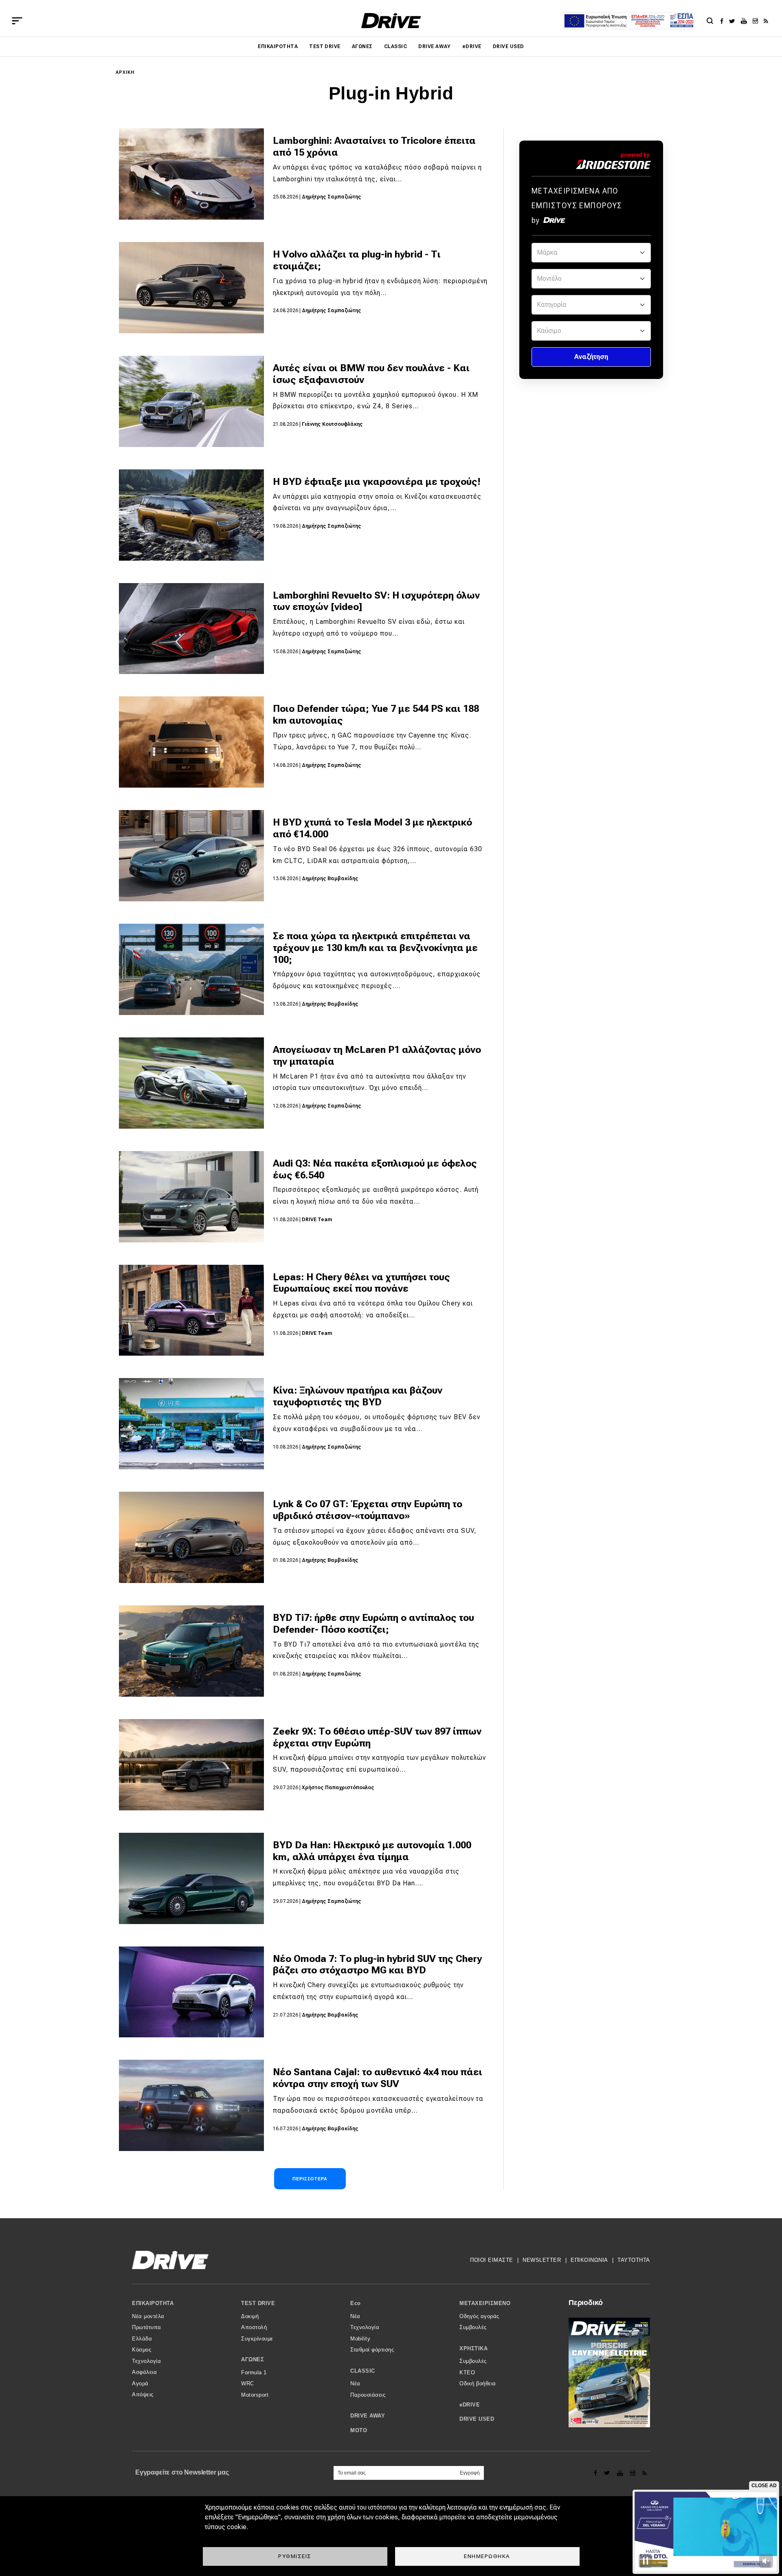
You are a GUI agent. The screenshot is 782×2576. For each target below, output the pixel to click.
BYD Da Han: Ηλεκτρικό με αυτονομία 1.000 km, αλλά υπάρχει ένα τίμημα (372, 1851)
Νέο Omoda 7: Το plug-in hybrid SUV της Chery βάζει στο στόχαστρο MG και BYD (377, 1965)
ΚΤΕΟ (467, 2372)
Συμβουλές (473, 2327)
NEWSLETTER (542, 2260)
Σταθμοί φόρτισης (372, 2350)
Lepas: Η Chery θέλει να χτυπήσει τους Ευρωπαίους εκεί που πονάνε (361, 1283)
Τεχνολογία (146, 2361)
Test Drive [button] (258, 2303)
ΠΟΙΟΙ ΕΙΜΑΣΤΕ (492, 2260)
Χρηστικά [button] (473, 2348)
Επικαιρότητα (278, 46)
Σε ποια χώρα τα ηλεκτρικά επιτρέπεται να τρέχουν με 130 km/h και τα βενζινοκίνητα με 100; (375, 948)
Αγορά (140, 2383)
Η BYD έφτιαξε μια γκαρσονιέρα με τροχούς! (377, 482)
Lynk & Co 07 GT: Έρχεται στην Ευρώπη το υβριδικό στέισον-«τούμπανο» (368, 1510)
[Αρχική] (391, 21)
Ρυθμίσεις (295, 2556)
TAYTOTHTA (634, 2260)
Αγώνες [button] (253, 2359)
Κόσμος (142, 2350)
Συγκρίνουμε (257, 2339)
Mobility (360, 2339)
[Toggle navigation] (17, 21)
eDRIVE (472, 46)
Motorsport (255, 2395)
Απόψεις (143, 2394)
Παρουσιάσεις (368, 2395)
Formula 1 (254, 2372)
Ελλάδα (142, 2339)
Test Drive (325, 46)
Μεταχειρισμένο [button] (485, 2303)
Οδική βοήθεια (478, 2383)
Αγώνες (362, 46)
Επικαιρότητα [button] (153, 2303)
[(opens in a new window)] (724, 21)
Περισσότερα (310, 2179)
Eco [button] (356, 2303)
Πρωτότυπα (147, 2327)
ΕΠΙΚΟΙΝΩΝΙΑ (589, 2260)
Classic (395, 46)
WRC (248, 2383)
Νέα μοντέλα (148, 2316)
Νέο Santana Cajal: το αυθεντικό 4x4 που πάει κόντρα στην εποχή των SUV (378, 2078)
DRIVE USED (509, 46)
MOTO (359, 2430)
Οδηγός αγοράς (479, 2316)
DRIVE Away (435, 46)
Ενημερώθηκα (487, 2556)
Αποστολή (254, 2327)
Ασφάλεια (144, 2372)
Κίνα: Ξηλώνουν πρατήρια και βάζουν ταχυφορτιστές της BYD (358, 1396)
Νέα (355, 2316)
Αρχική (125, 72)
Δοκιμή (250, 2316)
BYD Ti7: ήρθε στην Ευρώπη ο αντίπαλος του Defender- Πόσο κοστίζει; (373, 1624)
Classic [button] (363, 2371)
